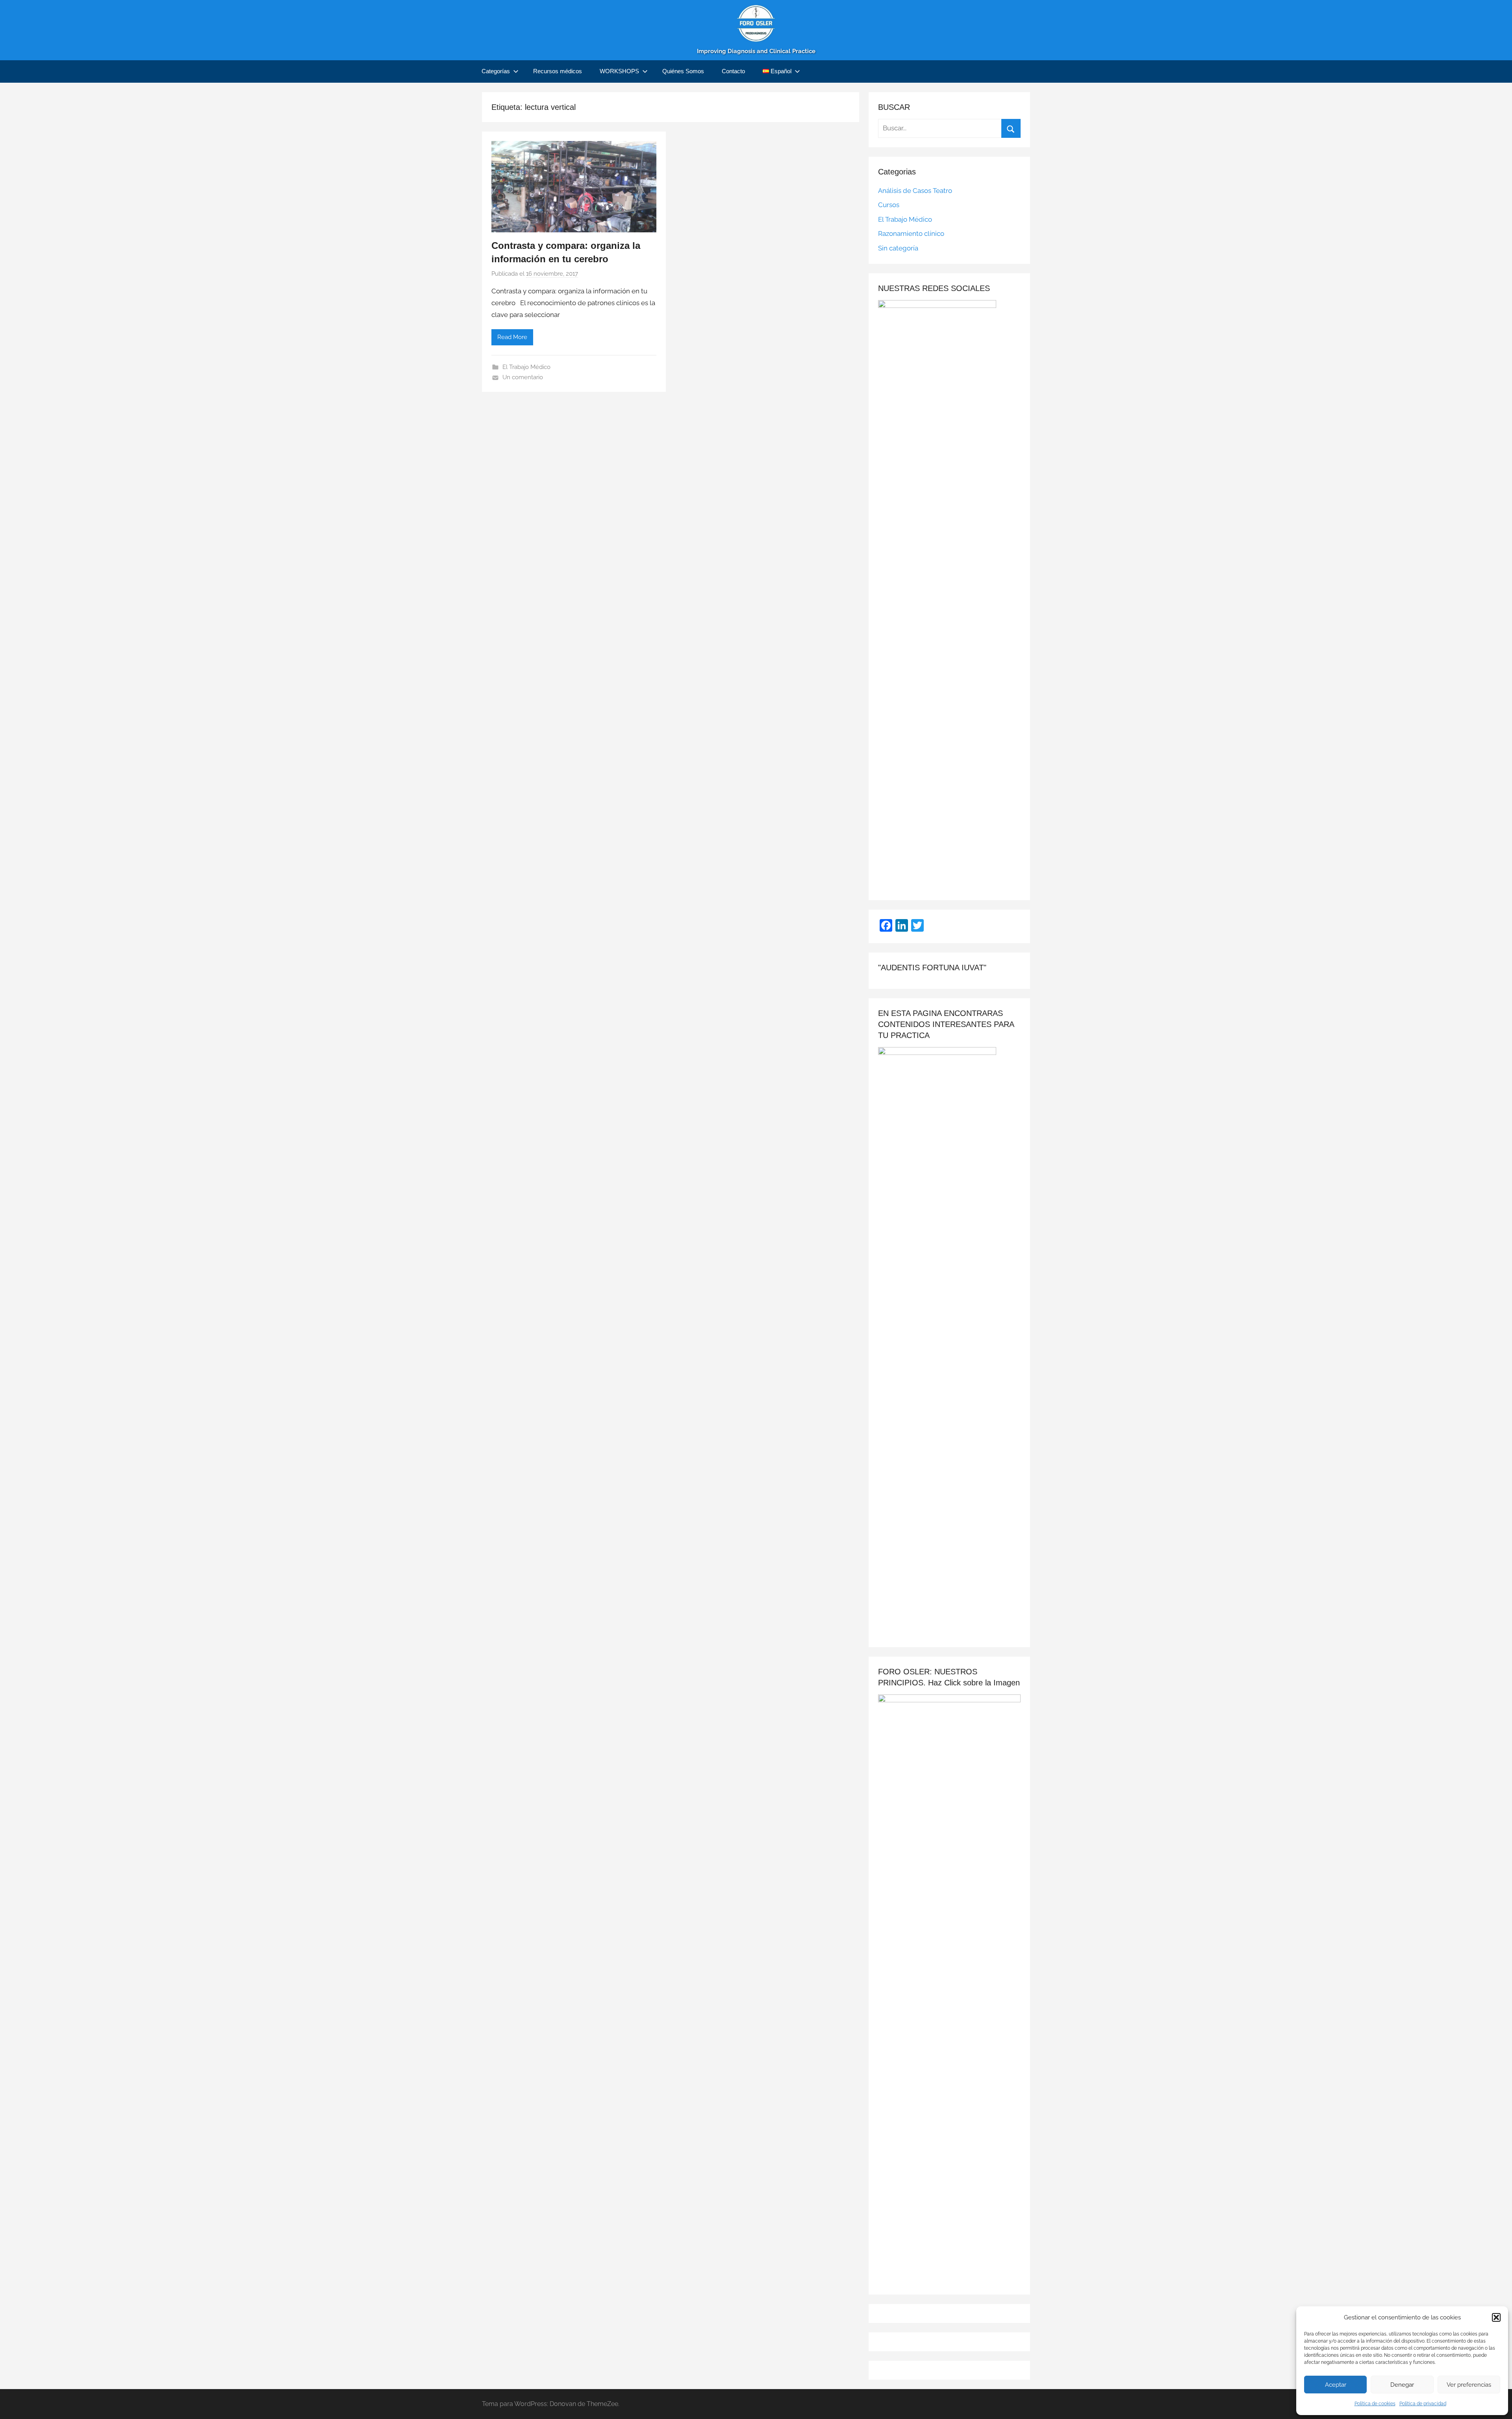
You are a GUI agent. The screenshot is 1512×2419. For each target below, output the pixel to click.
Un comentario (523, 377)
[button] (1496, 2317)
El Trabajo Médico (526, 367)
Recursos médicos (558, 71)
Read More (512, 337)
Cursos (889, 205)
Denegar (1402, 2385)
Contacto (733, 71)
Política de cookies (1375, 2404)
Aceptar (1336, 2385)
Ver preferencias (1469, 2385)
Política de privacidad (1423, 2404)
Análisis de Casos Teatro (915, 191)
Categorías (496, 71)
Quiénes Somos (683, 71)
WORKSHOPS (619, 71)
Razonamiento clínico (911, 234)
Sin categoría (898, 248)
